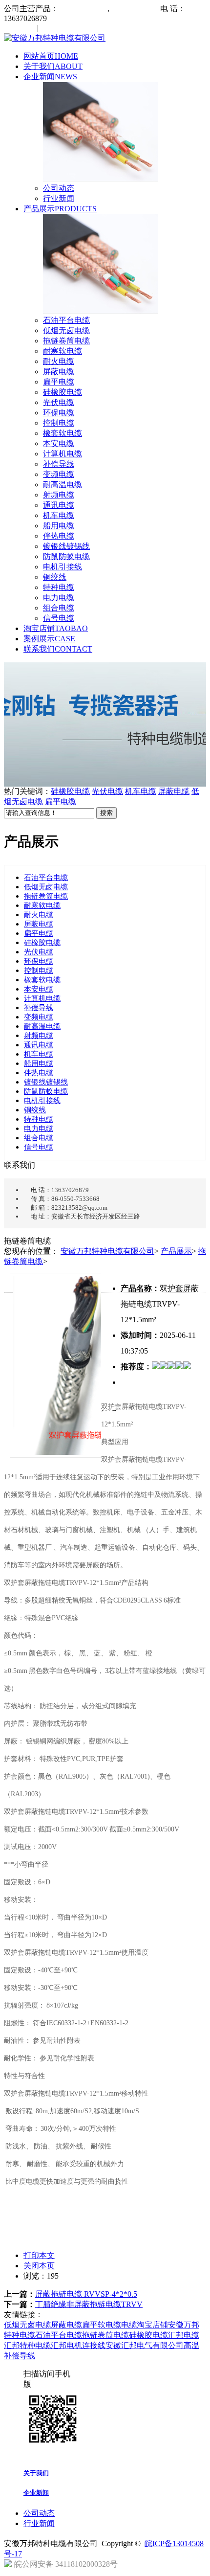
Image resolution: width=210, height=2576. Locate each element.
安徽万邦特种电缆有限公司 (107, 1251)
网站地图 (21, 28)
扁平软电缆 (102, 2325)
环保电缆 (59, 413)
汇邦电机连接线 (78, 2345)
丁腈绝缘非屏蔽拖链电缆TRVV (89, 2304)
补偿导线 (59, 464)
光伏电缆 (59, 402)
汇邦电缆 (184, 2335)
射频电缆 (59, 495)
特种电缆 (59, 587)
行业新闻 (59, 198)
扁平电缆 (59, 382)
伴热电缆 (59, 536)
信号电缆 (59, 618)
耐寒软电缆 (63, 351)
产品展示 (60, 209)
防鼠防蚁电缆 (66, 556)
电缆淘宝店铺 (145, 2325)
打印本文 (39, 2255)
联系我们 (58, 649)
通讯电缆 (59, 505)
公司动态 (59, 188)
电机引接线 (63, 567)
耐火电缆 (59, 361)
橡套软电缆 (63, 433)
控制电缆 (59, 423)
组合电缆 (59, 608)
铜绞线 (55, 577)
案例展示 (49, 639)
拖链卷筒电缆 (66, 341)
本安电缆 (59, 443)
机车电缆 (59, 515)
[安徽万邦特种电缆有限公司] (55, 38)
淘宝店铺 (56, 628)
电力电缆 (59, 598)
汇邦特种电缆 (27, 2345)
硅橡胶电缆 (63, 392)
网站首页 (51, 56)
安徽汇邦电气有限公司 (145, 2345)
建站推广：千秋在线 (155, 2566)
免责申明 (55, 28)
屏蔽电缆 (59, 372)
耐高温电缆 (63, 485)
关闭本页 (39, 2266)
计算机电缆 (63, 454)
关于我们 (53, 66)
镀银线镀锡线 (66, 546)
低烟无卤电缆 (66, 330)
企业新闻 (50, 77)
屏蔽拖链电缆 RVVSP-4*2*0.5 (86, 2294)
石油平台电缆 (66, 320)
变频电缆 (59, 474)
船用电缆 (59, 526)
